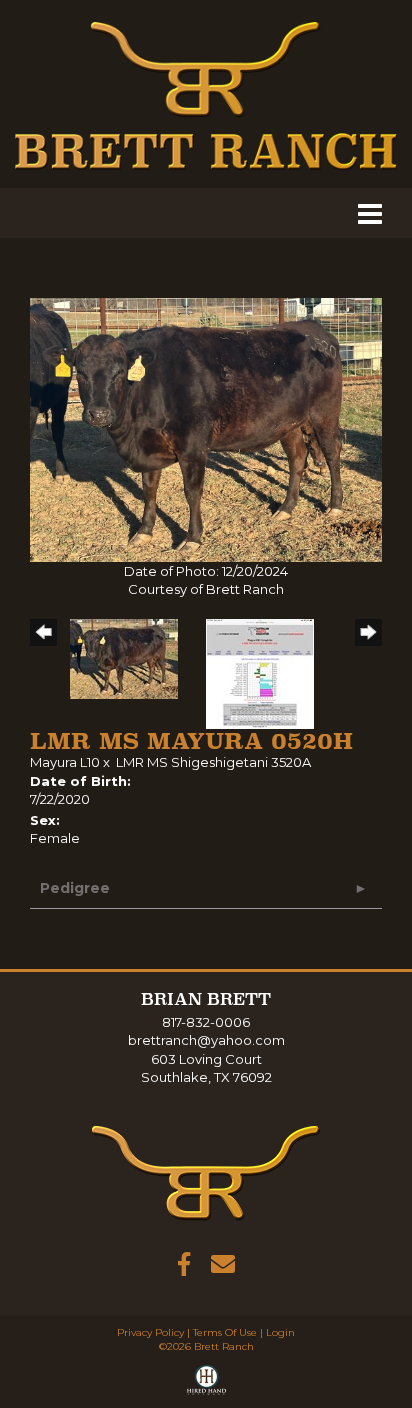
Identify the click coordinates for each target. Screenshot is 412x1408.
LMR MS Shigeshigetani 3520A (213, 762)
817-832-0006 (206, 1022)
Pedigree (75, 888)
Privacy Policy (150, 1332)
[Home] (206, 1172)
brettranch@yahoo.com (206, 1040)
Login (280, 1332)
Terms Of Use (225, 1332)
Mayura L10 (65, 762)
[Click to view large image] (206, 428)
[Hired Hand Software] (206, 1384)
